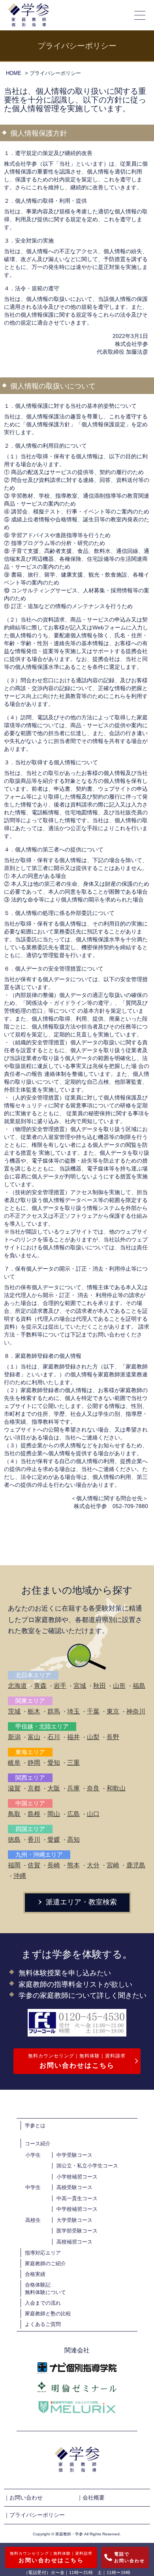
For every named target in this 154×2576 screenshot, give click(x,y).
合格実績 (35, 2274)
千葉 (93, 1711)
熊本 (73, 1865)
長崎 (54, 1865)
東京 (113, 1711)
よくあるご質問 (43, 2324)
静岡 (34, 1763)
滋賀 (14, 1788)
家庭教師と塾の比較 (48, 2314)
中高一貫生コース (77, 2198)
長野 (113, 1737)
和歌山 (116, 1788)
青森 (40, 1686)
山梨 (93, 1737)
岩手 (60, 1686)
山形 (119, 1686)
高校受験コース (74, 2187)
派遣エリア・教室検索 (80, 1902)
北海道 (17, 1686)
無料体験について (45, 2292)
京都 (34, 1788)
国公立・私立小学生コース (87, 2166)
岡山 (54, 1814)
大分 (93, 1865)
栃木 (34, 1711)
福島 (139, 1686)
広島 (73, 1814)
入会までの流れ (43, 2303)
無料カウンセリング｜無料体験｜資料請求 (77, 2061)
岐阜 (14, 1763)
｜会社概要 (91, 2498)
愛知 (54, 1763)
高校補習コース (74, 2242)
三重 (73, 1763)
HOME (14, 73)
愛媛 (54, 1840)
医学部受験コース (77, 2231)
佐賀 (34, 1865)
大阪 (54, 1788)
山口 (93, 1814)
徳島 (14, 1840)
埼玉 (73, 1711)
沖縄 (20, 1876)
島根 (34, 1814)
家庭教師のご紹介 (45, 2263)
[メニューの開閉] (140, 15)
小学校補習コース (77, 2177)
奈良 (93, 1788)
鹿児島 (136, 1865)
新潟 (14, 1737)
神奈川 (136, 1711)
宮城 (80, 1686)
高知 (73, 1840)
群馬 (54, 1711)
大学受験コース (74, 2220)
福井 (73, 1737)
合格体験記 (38, 2285)
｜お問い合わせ (23, 2498)
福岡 (14, 1865)
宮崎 (113, 1865)
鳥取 (14, 1814)
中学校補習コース (77, 2209)
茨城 (14, 1711)
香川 (34, 1840)
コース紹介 (38, 2144)
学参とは (35, 2125)
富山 (34, 1737)
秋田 (100, 1686)
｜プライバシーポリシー (34, 2515)
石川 (54, 1737)
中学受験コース (74, 2155)
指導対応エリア (43, 2253)
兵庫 (73, 1788)
